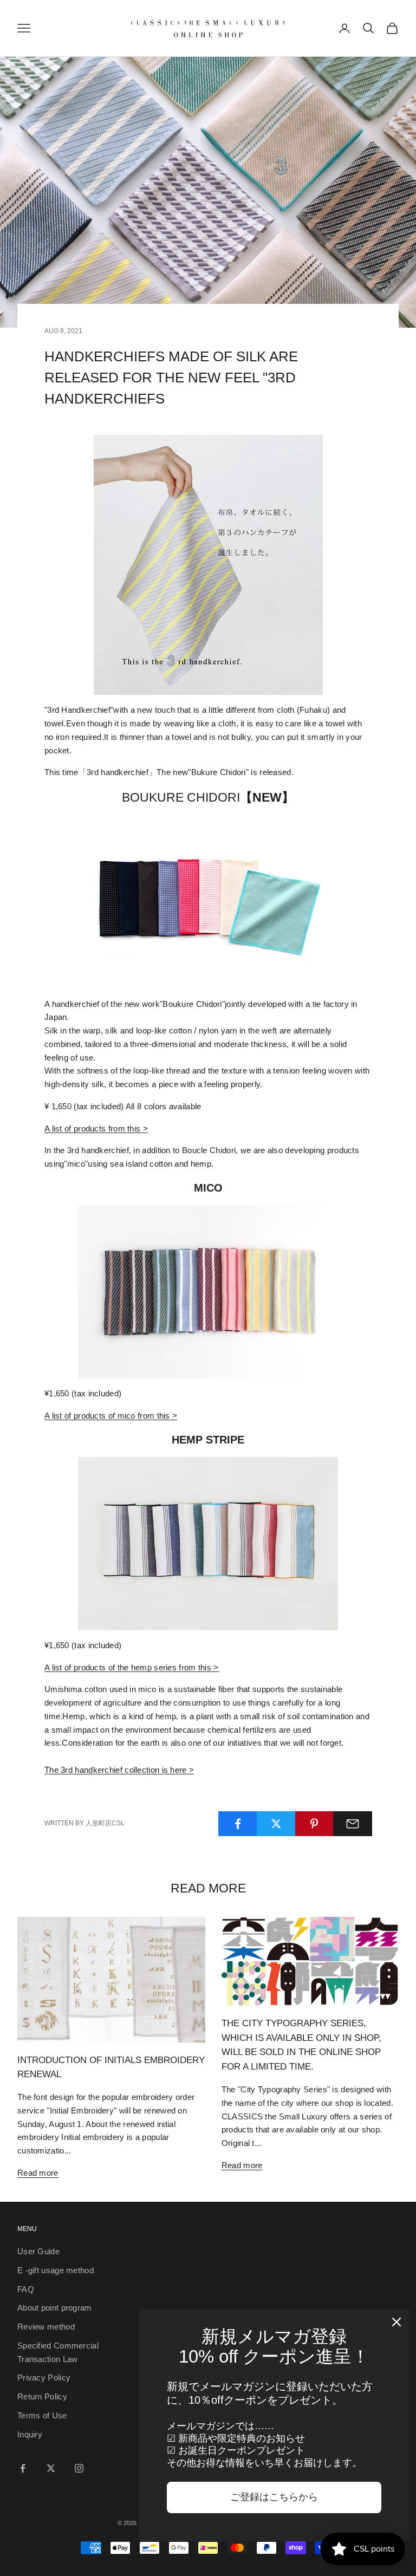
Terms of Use (42, 2415)
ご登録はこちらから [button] (274, 2497)
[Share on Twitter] (276, 1824)
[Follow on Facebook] (23, 2468)
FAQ (26, 2289)
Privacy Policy (44, 2377)
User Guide (38, 2251)
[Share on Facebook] (238, 1824)
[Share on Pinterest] (315, 1824)
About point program (55, 2308)
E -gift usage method (56, 2270)
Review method (46, 2327)
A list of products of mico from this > (111, 1416)
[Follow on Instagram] (79, 2468)
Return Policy (42, 2396)
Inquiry (30, 2434)
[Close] (396, 2322)
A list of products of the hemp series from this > (132, 1667)
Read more (38, 2173)
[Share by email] (353, 1824)
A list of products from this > (96, 1128)
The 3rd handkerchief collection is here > (119, 1770)
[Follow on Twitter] (51, 2468)
